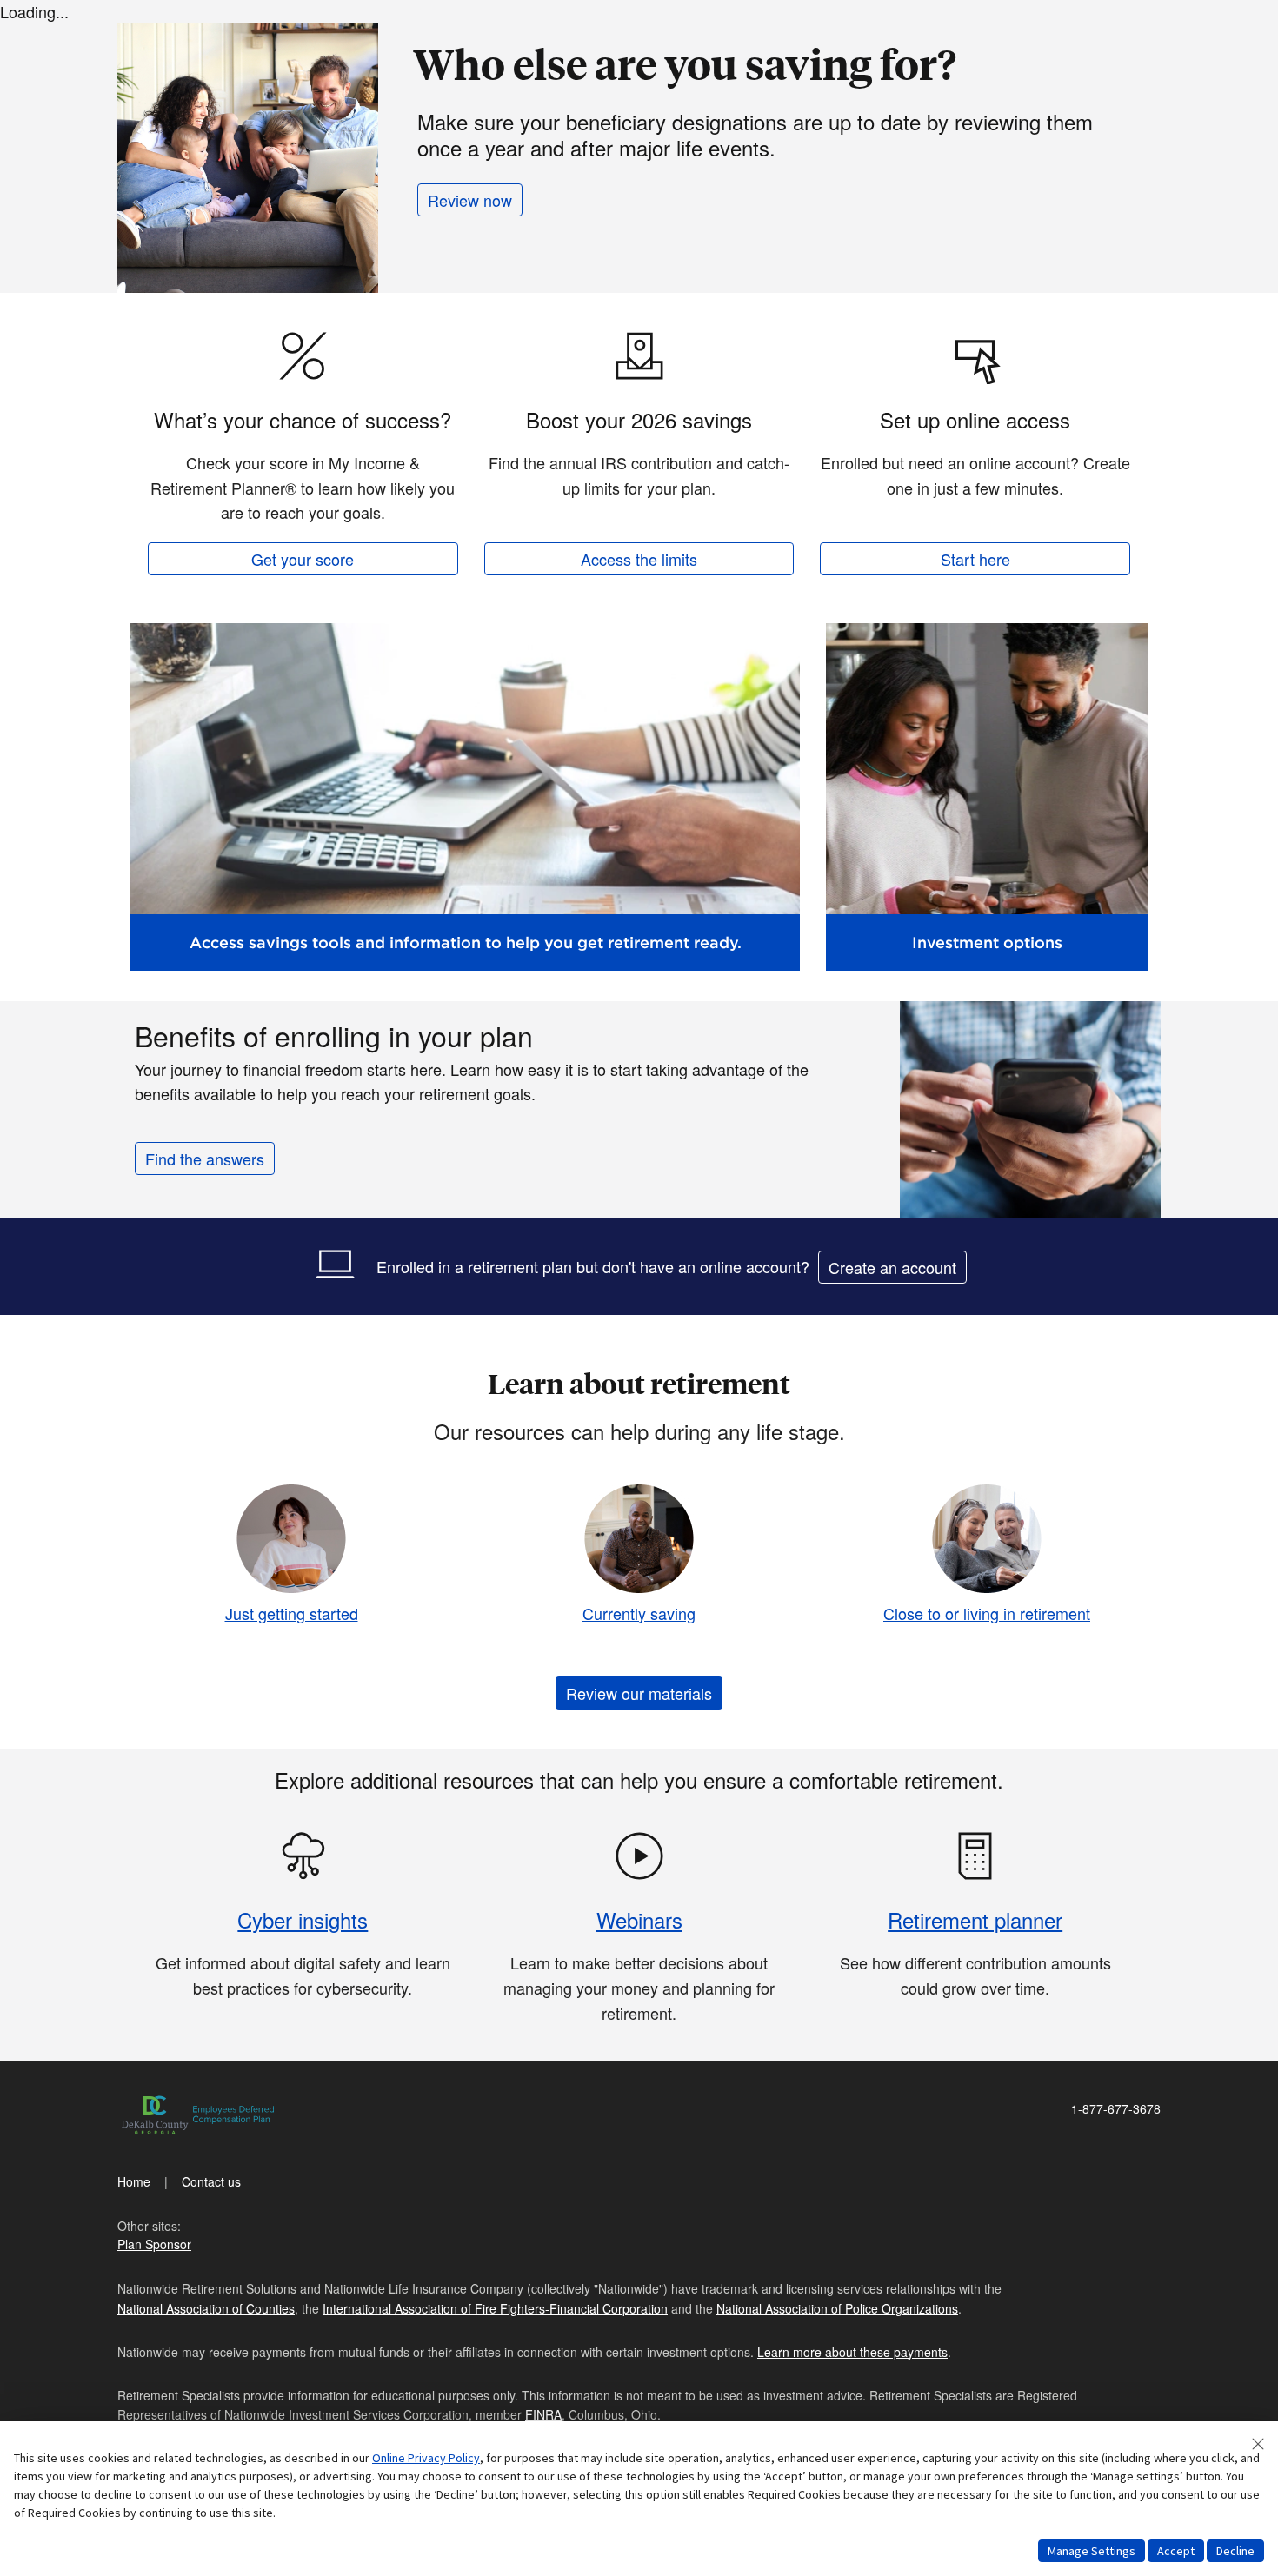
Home (134, 2181)
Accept (1176, 2551)
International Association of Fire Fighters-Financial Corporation (495, 2308)
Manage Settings (1092, 2551)
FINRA (543, 2414)
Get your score (303, 559)
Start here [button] (975, 559)
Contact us (211, 2181)
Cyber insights (303, 1919)
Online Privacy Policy (426, 2458)
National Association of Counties (206, 2308)
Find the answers (205, 1159)
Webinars (639, 1919)
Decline (1235, 2551)
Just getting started (292, 1613)
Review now (470, 200)
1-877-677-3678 (1116, 2108)
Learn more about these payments (852, 2352)
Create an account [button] (892, 1267)
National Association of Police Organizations (837, 2308)
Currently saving (639, 1613)
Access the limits (639, 559)
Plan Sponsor (154, 2244)
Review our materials (639, 1693)
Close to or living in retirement (987, 1613)
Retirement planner (975, 1919)
